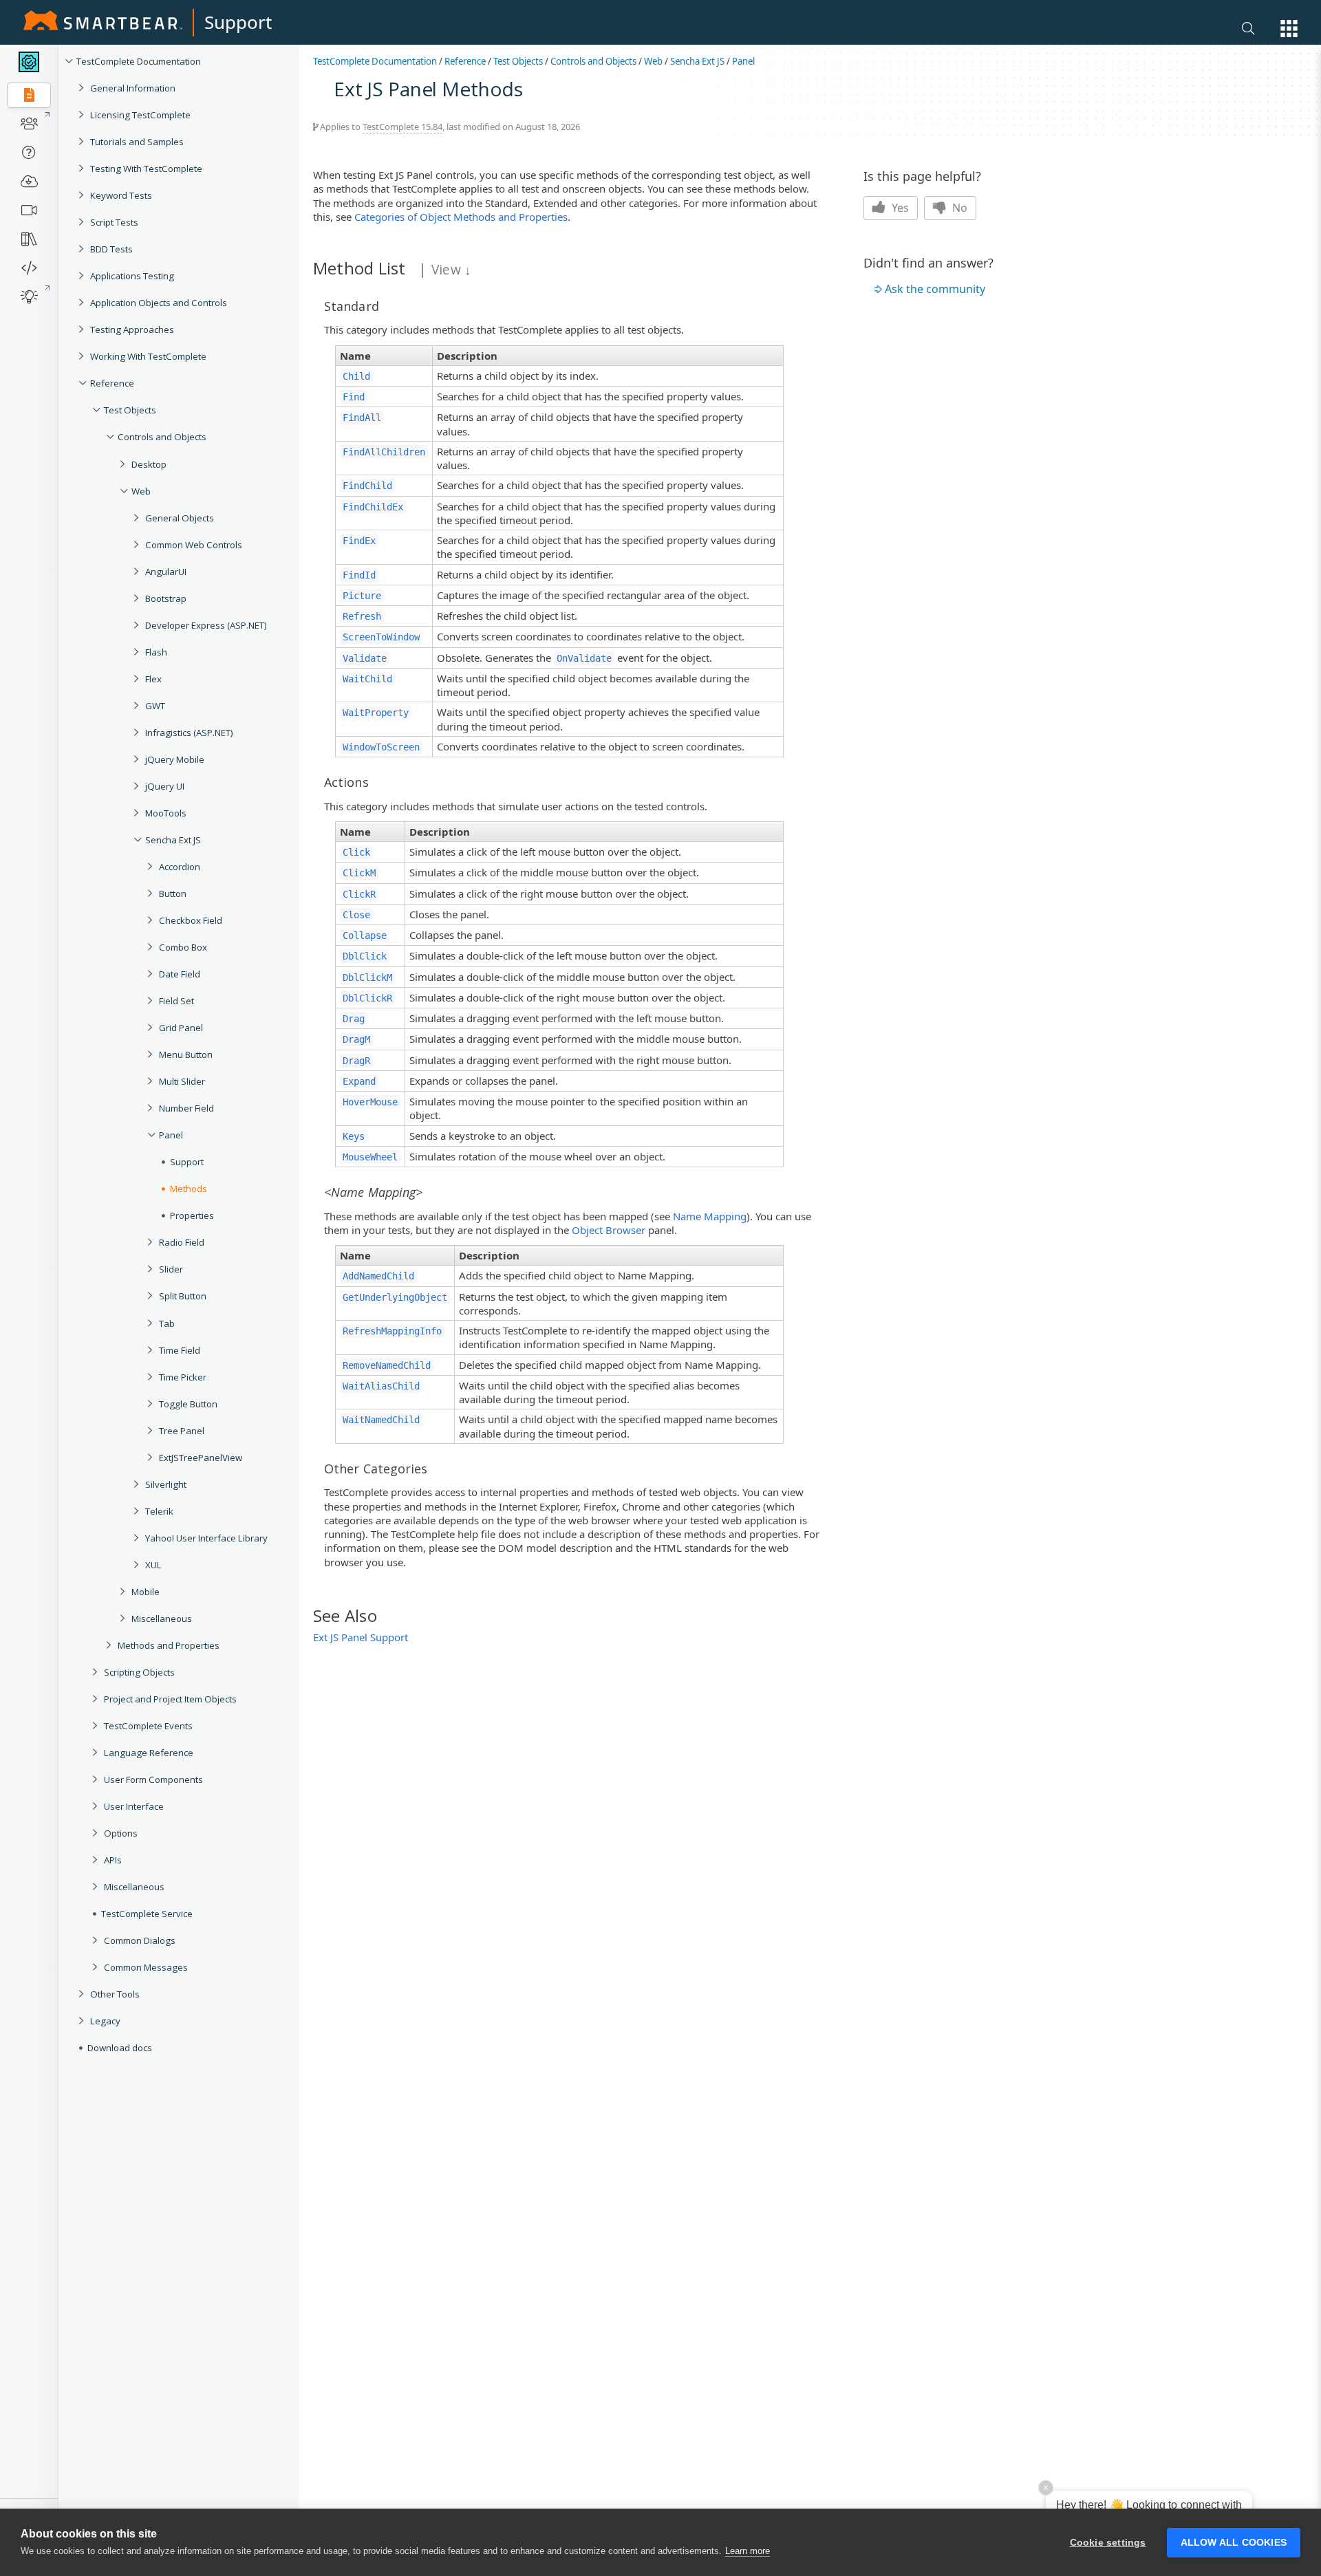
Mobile (146, 1592)
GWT (155, 706)
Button (173, 894)
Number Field (186, 1108)
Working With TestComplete (148, 356)
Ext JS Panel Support (361, 1637)
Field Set (176, 1001)
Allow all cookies (1234, 2543)
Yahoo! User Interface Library (206, 1538)
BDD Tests (111, 249)
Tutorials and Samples (137, 142)
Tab (167, 1323)
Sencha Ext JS (173, 840)
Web (141, 491)
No (958, 208)
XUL (153, 1565)
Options (121, 1833)
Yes (899, 208)
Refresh (362, 616)
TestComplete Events (148, 1726)
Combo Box (183, 947)
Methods (189, 1189)
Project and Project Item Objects (170, 1699)
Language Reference (149, 1753)
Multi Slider (182, 1081)
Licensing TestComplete (140, 115)
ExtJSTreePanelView (201, 1458)
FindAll (362, 418)
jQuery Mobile (175, 759)
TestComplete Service (147, 1914)
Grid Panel (181, 1028)
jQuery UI (165, 786)
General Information (133, 88)
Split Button (183, 1296)
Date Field (180, 974)
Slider (171, 1269)
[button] (1289, 29)
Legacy (105, 2021)
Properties (192, 1215)
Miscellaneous (162, 1619)
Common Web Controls (194, 545)
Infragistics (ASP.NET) (189, 733)
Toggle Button (188, 1404)
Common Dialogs (140, 1940)
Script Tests (114, 222)
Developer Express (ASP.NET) (206, 625)
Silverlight (166, 1484)
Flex (153, 679)
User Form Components (153, 1779)
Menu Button (186, 1054)
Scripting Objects (139, 1672)
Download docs (120, 2048)
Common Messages (146, 1967)
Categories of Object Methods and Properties (461, 217)
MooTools (166, 813)
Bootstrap (166, 598)
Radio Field (182, 1242)
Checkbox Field (191, 920)
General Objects (180, 518)
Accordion (180, 867)
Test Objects (130, 410)
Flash (156, 652)
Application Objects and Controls (159, 303)
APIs (113, 1860)
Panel (171, 1135)
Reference (112, 383)
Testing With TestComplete (146, 169)
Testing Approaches (132, 329)
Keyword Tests (121, 195)
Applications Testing (132, 276)
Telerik (159, 1511)
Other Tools (115, 1994)
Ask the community (935, 289)
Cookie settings (1108, 2543)
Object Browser (609, 1230)
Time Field (180, 1350)
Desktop (149, 464)
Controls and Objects (162, 437)
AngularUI (166, 572)
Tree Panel (182, 1431)
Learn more (748, 2551)
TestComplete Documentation (139, 61)
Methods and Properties (169, 1645)
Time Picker (183, 1377)
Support (238, 22)
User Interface (134, 1806)
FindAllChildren (384, 452)
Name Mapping (710, 1216)
